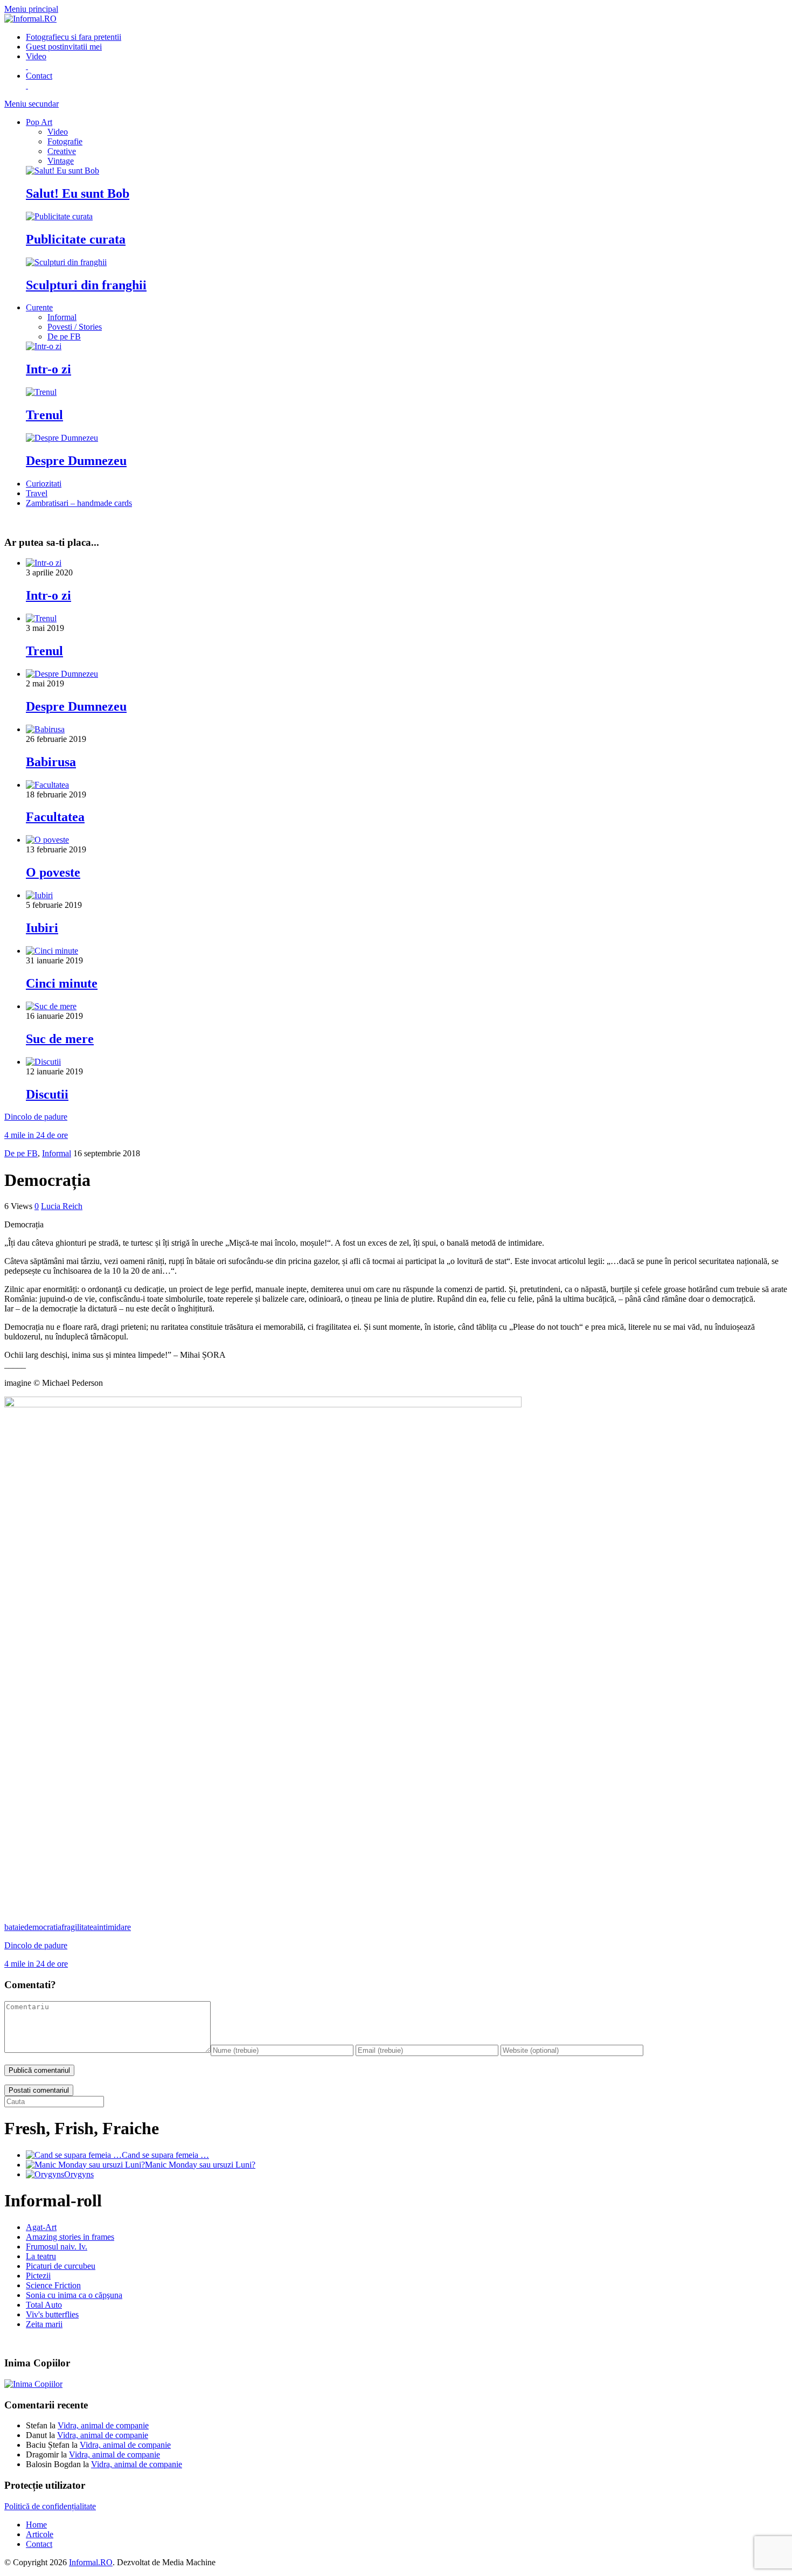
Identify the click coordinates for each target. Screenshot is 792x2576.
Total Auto (44, 2305)
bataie (14, 1927)
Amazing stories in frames (70, 2237)
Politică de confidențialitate (50, 2506)
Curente (39, 307)
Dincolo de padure (36, 1117)
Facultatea (55, 817)
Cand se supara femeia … (165, 2155)
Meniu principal (31, 9)
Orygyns (79, 2174)
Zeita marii (44, 2324)
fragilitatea (79, 1927)
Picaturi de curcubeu (61, 2266)
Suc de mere (60, 1039)
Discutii (47, 1094)
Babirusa (51, 762)
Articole (40, 2534)
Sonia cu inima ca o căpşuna (74, 2295)
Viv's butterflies (52, 2314)
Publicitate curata (76, 239)
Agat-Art (41, 2227)
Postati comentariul (39, 2090)
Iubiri (42, 928)
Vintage (61, 161)
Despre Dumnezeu (76, 461)
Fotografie (74, 37)
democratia (43, 1927)
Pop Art (39, 122)
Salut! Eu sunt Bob (78, 193)
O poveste (53, 872)
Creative (62, 151)
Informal (62, 317)
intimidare (114, 1927)
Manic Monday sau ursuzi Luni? (200, 2165)
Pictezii (38, 2276)
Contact (39, 2544)
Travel (37, 493)
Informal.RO (91, 2562)
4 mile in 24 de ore (36, 1135)
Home (36, 2525)
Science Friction (53, 2285)
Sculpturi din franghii (86, 285)
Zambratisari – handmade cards (79, 503)
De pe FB (64, 336)
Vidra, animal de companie (103, 2425)
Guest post (64, 47)
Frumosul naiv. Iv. (57, 2247)
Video (58, 132)
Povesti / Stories (75, 327)
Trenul (44, 415)
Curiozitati (44, 484)
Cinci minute (62, 983)
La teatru (41, 2256)
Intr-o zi (48, 369)
